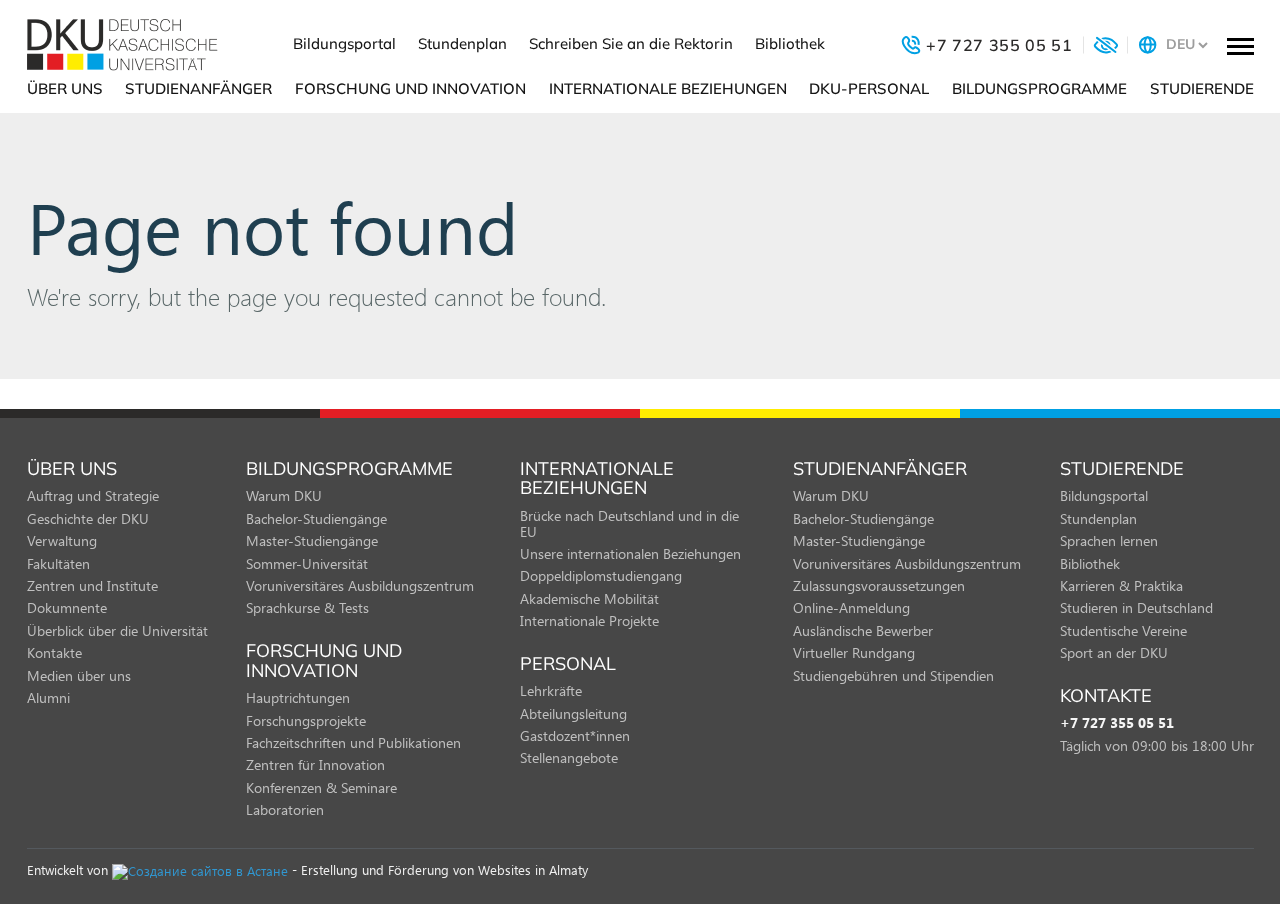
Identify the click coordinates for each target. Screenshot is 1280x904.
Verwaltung (62, 540)
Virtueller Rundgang (854, 652)
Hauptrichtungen (298, 697)
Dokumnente (67, 607)
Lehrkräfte (551, 690)
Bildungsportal (344, 43)
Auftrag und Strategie (93, 495)
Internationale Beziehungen (668, 88)
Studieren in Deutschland (1136, 607)
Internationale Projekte (589, 620)
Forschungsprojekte (306, 720)
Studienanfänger (198, 88)
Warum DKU (284, 495)
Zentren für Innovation (315, 764)
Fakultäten (58, 563)
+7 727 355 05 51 (1117, 723)
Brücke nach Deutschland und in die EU (629, 523)
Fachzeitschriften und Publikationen (353, 742)
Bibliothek (790, 43)
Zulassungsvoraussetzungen (879, 585)
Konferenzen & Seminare (321, 787)
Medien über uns (79, 675)
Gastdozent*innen (575, 735)
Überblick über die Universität (117, 630)
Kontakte (54, 652)
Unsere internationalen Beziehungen (630, 553)
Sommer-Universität (307, 563)
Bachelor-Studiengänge (316, 518)
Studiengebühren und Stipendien (893, 675)
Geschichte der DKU (88, 518)
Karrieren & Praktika (1121, 585)
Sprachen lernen (1109, 540)
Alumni (48, 697)
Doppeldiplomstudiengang (601, 575)
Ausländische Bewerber (863, 630)
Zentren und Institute (92, 585)
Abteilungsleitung (573, 713)
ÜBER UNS (65, 88)
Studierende (1202, 88)
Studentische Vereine (1123, 630)
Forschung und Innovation (410, 88)
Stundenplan (462, 43)
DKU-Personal (869, 88)
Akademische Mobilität (589, 598)
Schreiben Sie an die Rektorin (631, 43)
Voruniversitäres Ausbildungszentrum (360, 585)
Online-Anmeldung (851, 607)
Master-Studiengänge (312, 540)
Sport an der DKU (1114, 652)
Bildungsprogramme (1039, 88)
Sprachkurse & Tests (307, 607)
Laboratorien (285, 809)
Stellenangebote (569, 757)
